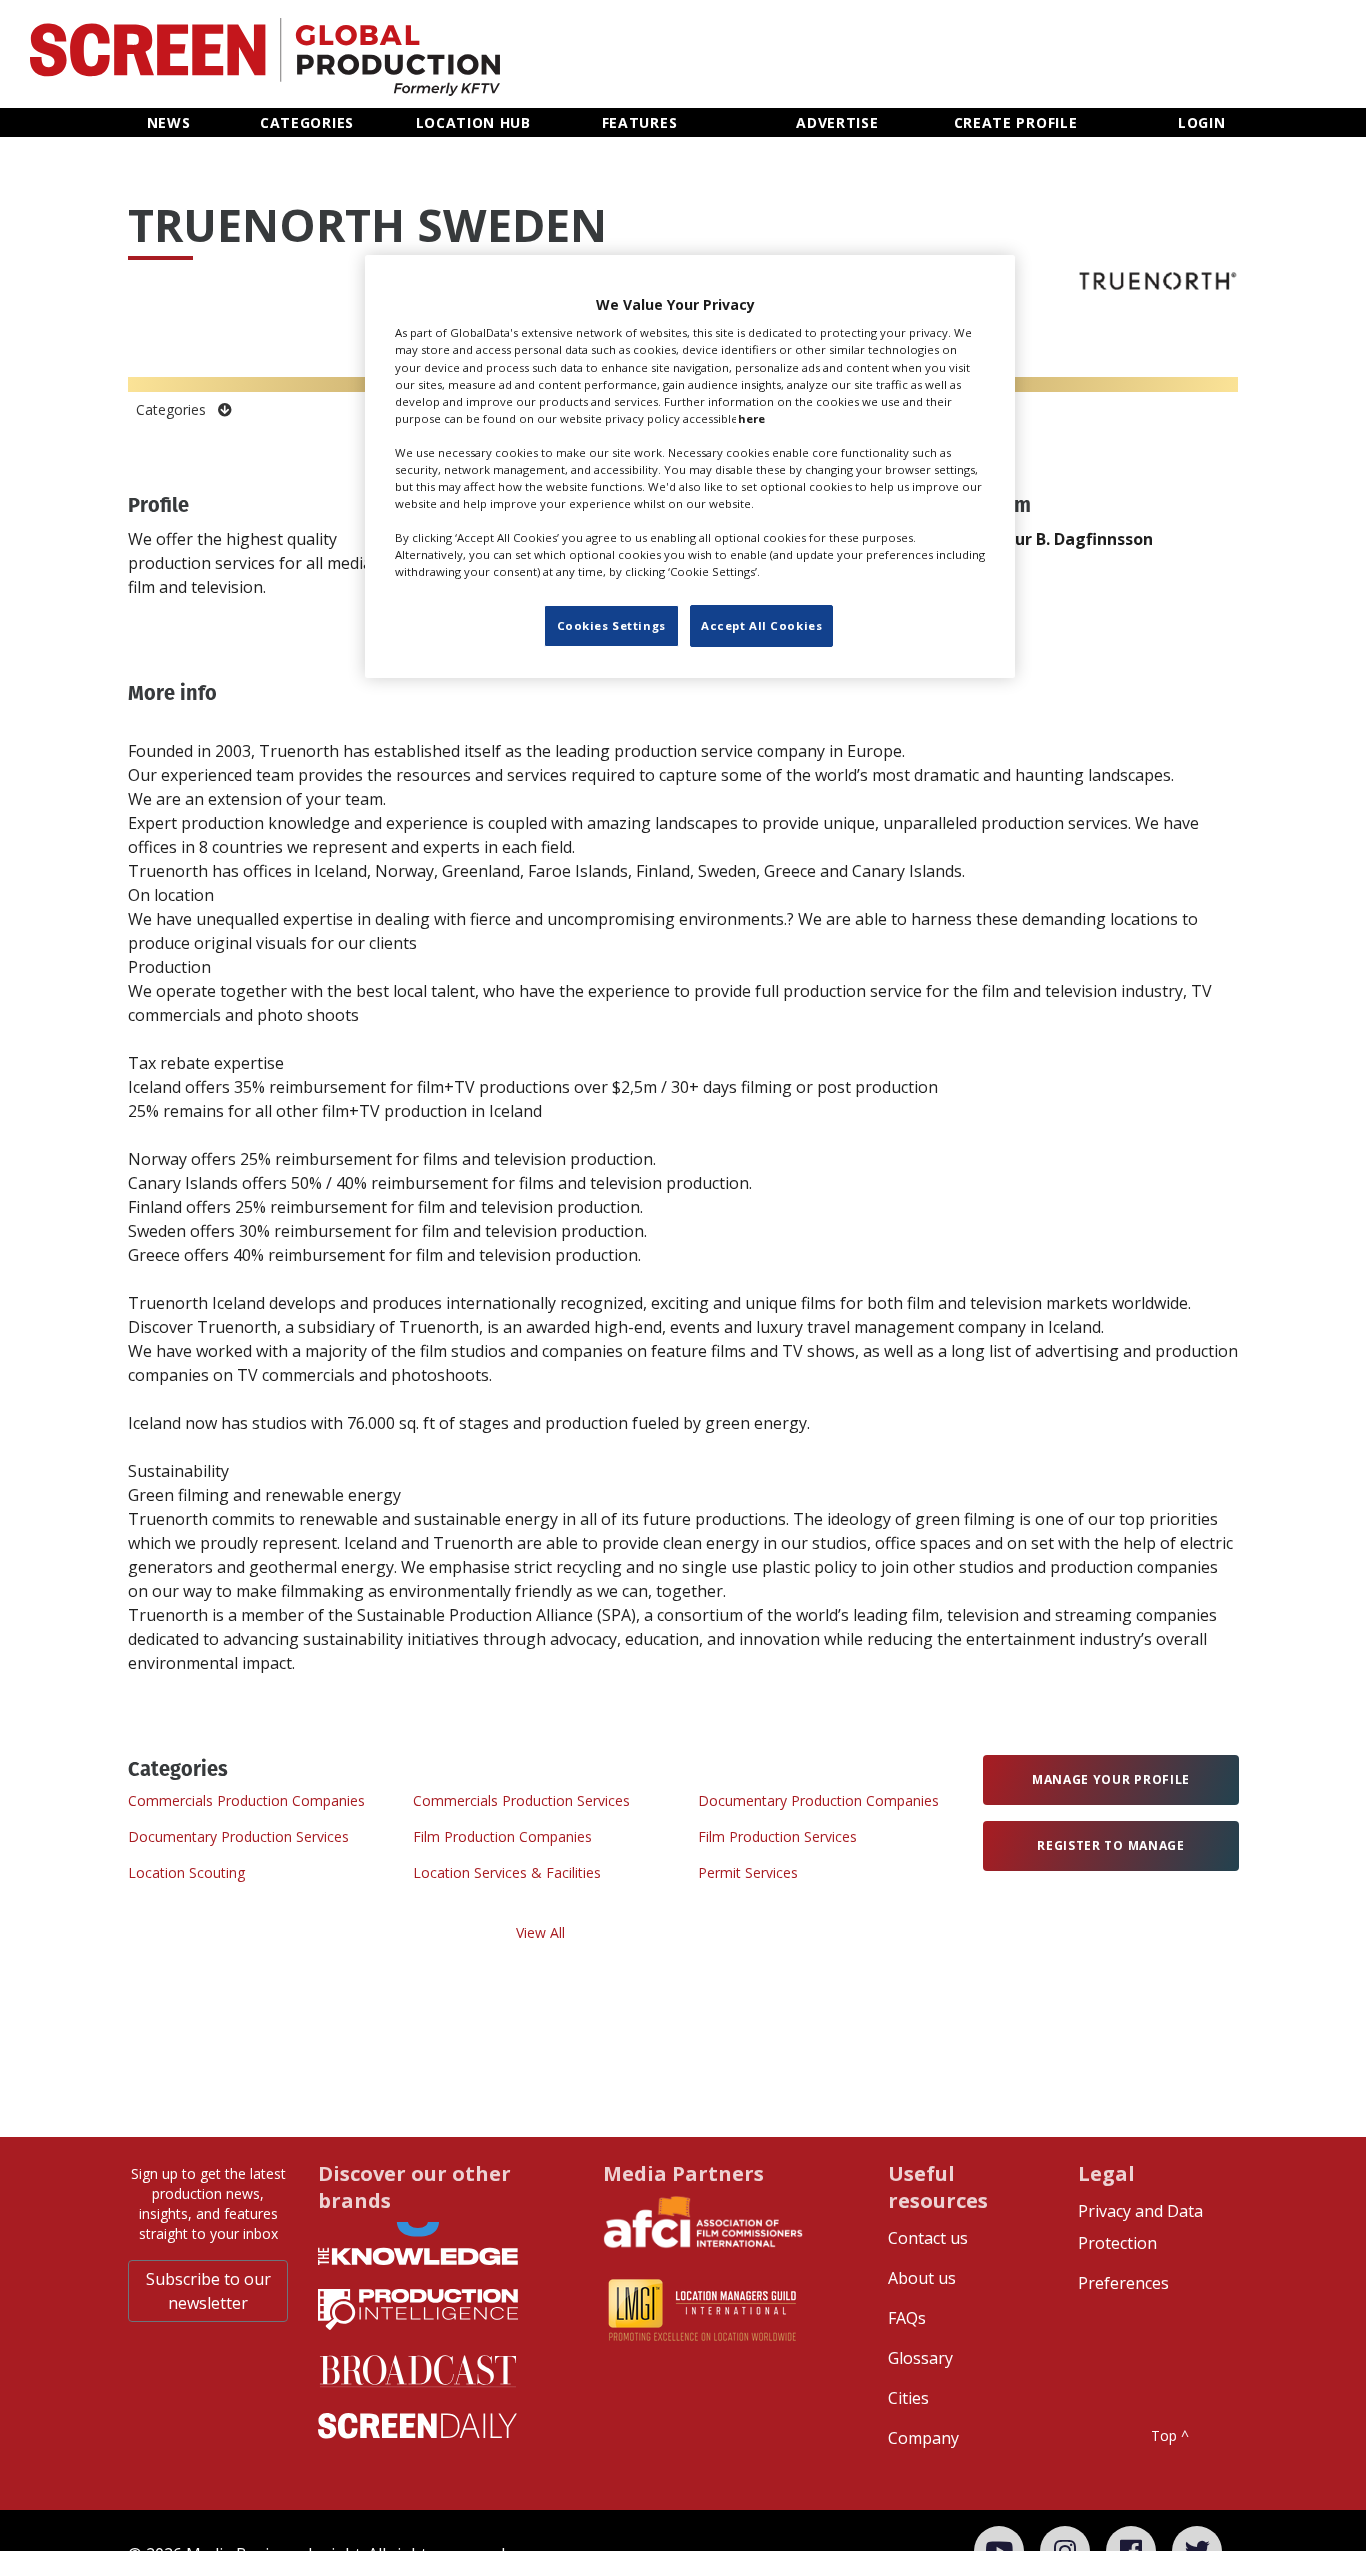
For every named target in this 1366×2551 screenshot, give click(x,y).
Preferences (1123, 2283)
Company (923, 2438)
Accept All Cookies (761, 626)
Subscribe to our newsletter (208, 2291)
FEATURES (640, 122)
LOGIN (1202, 122)
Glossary (920, 2358)
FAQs (907, 2318)
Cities (908, 2398)
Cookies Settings (611, 626)
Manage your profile (1111, 1779)
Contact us (928, 2238)
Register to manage (1111, 1845)
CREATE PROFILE (1016, 122)
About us (922, 2278)
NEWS (169, 122)
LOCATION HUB (473, 122)
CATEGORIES (307, 122)
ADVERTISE (837, 122)
